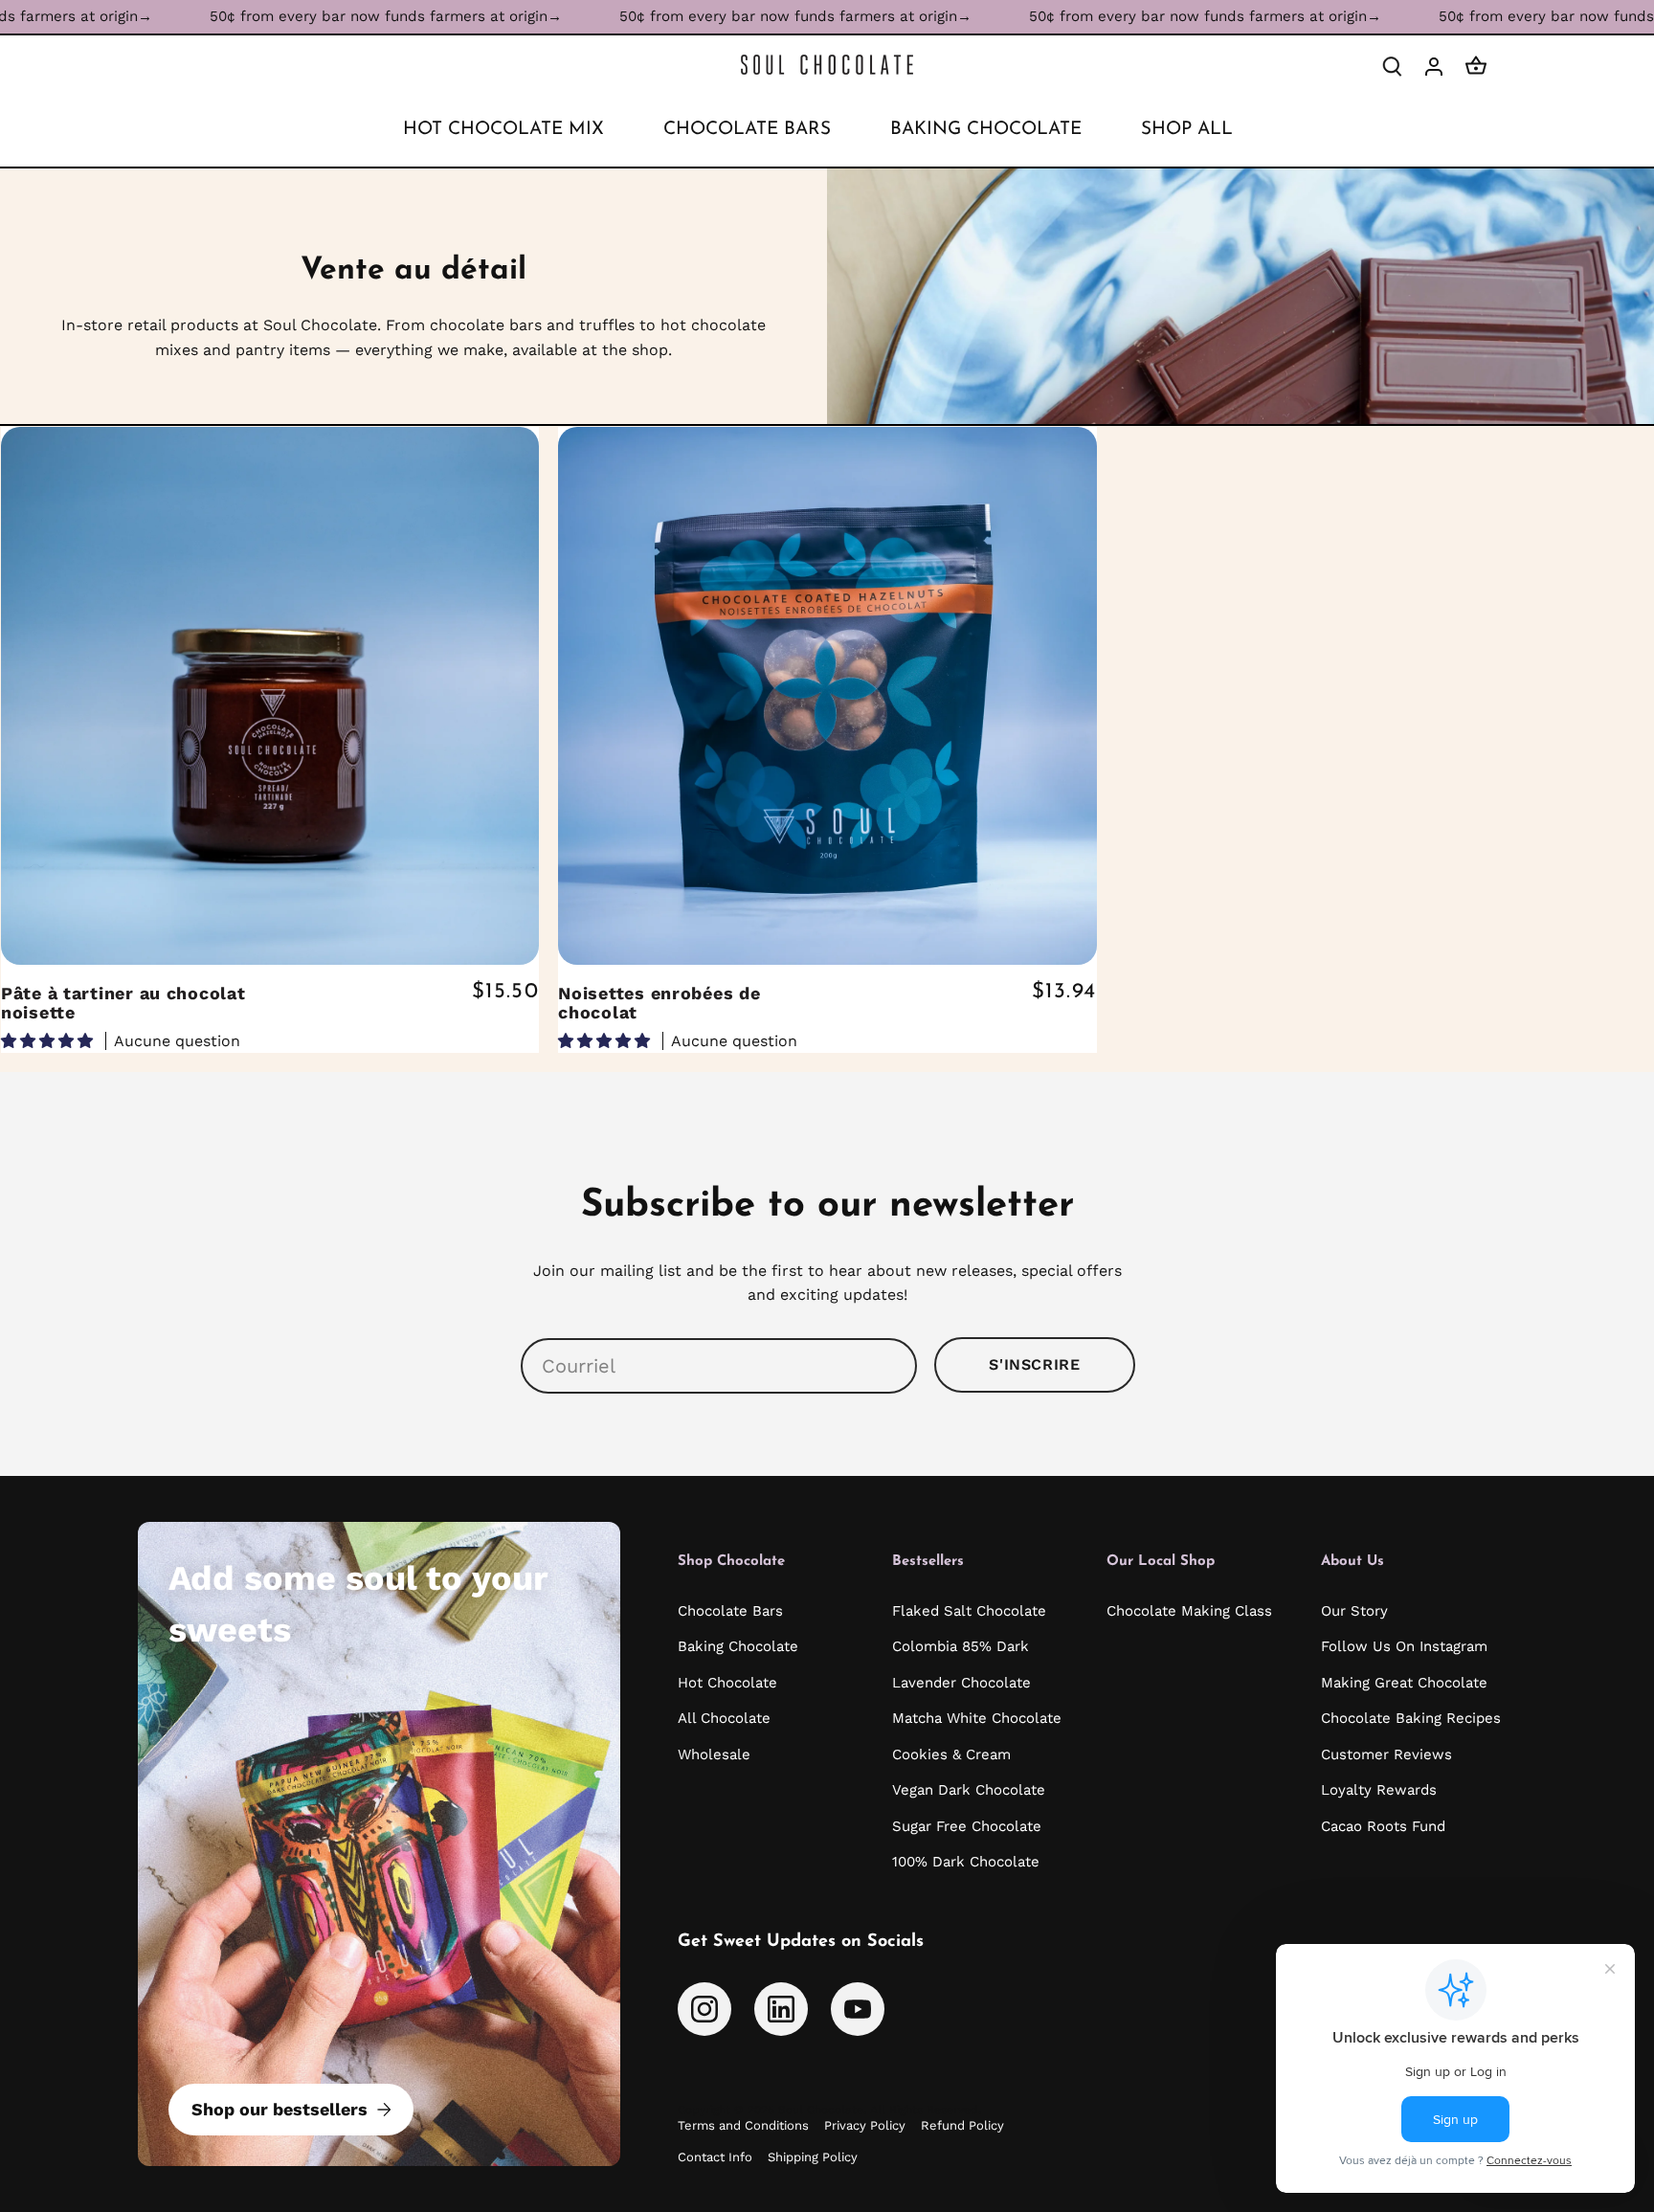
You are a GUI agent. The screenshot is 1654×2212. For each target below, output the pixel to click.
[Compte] (1434, 66)
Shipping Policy (813, 2157)
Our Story (1354, 1611)
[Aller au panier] (1476, 66)
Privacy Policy (865, 2125)
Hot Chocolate (727, 1683)
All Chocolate (724, 1718)
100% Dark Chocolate (966, 1862)
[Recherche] (1392, 66)
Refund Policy (962, 2125)
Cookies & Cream (951, 1754)
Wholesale (714, 1754)
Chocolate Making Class (1189, 1611)
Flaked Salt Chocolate (969, 1611)
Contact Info (715, 2157)
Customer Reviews (1386, 1754)
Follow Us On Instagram (1404, 1646)
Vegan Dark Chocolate (969, 1790)
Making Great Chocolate (1404, 1683)
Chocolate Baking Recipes (1411, 1718)
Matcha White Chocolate (977, 1718)
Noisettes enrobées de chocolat (659, 1003)
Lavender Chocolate (961, 1683)
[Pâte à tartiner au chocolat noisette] (270, 696)
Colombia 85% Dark (961, 1646)
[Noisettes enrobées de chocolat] (827, 696)
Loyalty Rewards (1379, 1790)
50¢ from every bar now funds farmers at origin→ (294, 16)
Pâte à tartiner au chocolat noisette (123, 1003)
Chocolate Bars (730, 1611)
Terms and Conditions (743, 2125)
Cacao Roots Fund (1383, 1826)
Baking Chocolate (738, 1646)
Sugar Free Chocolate (967, 1826)
